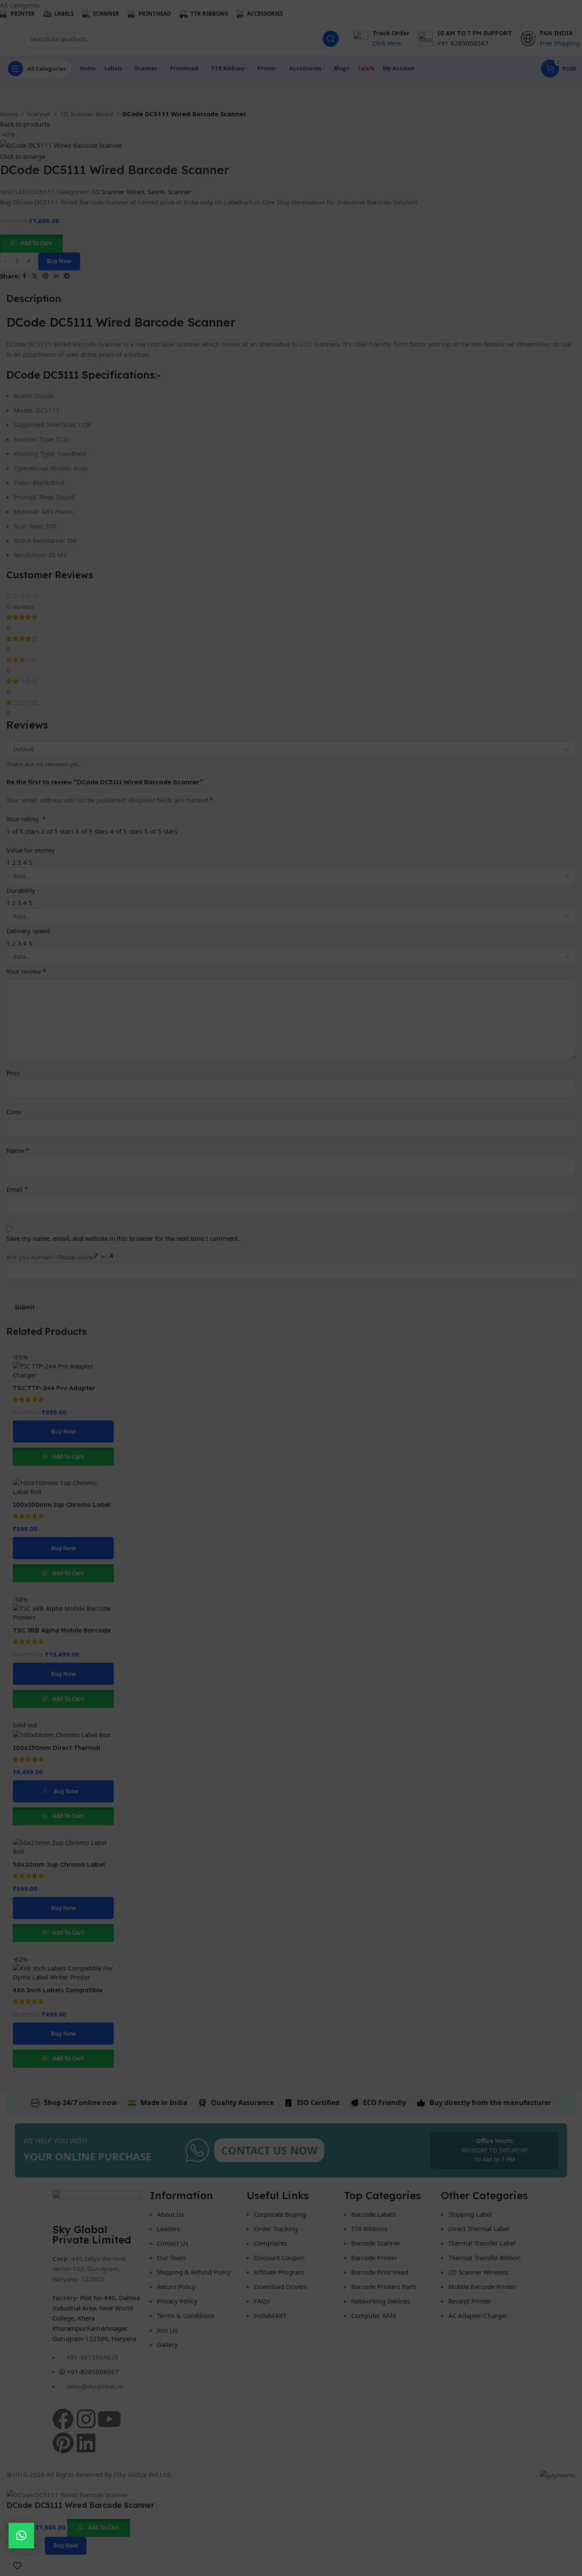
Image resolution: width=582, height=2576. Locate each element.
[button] (21, 2536)
